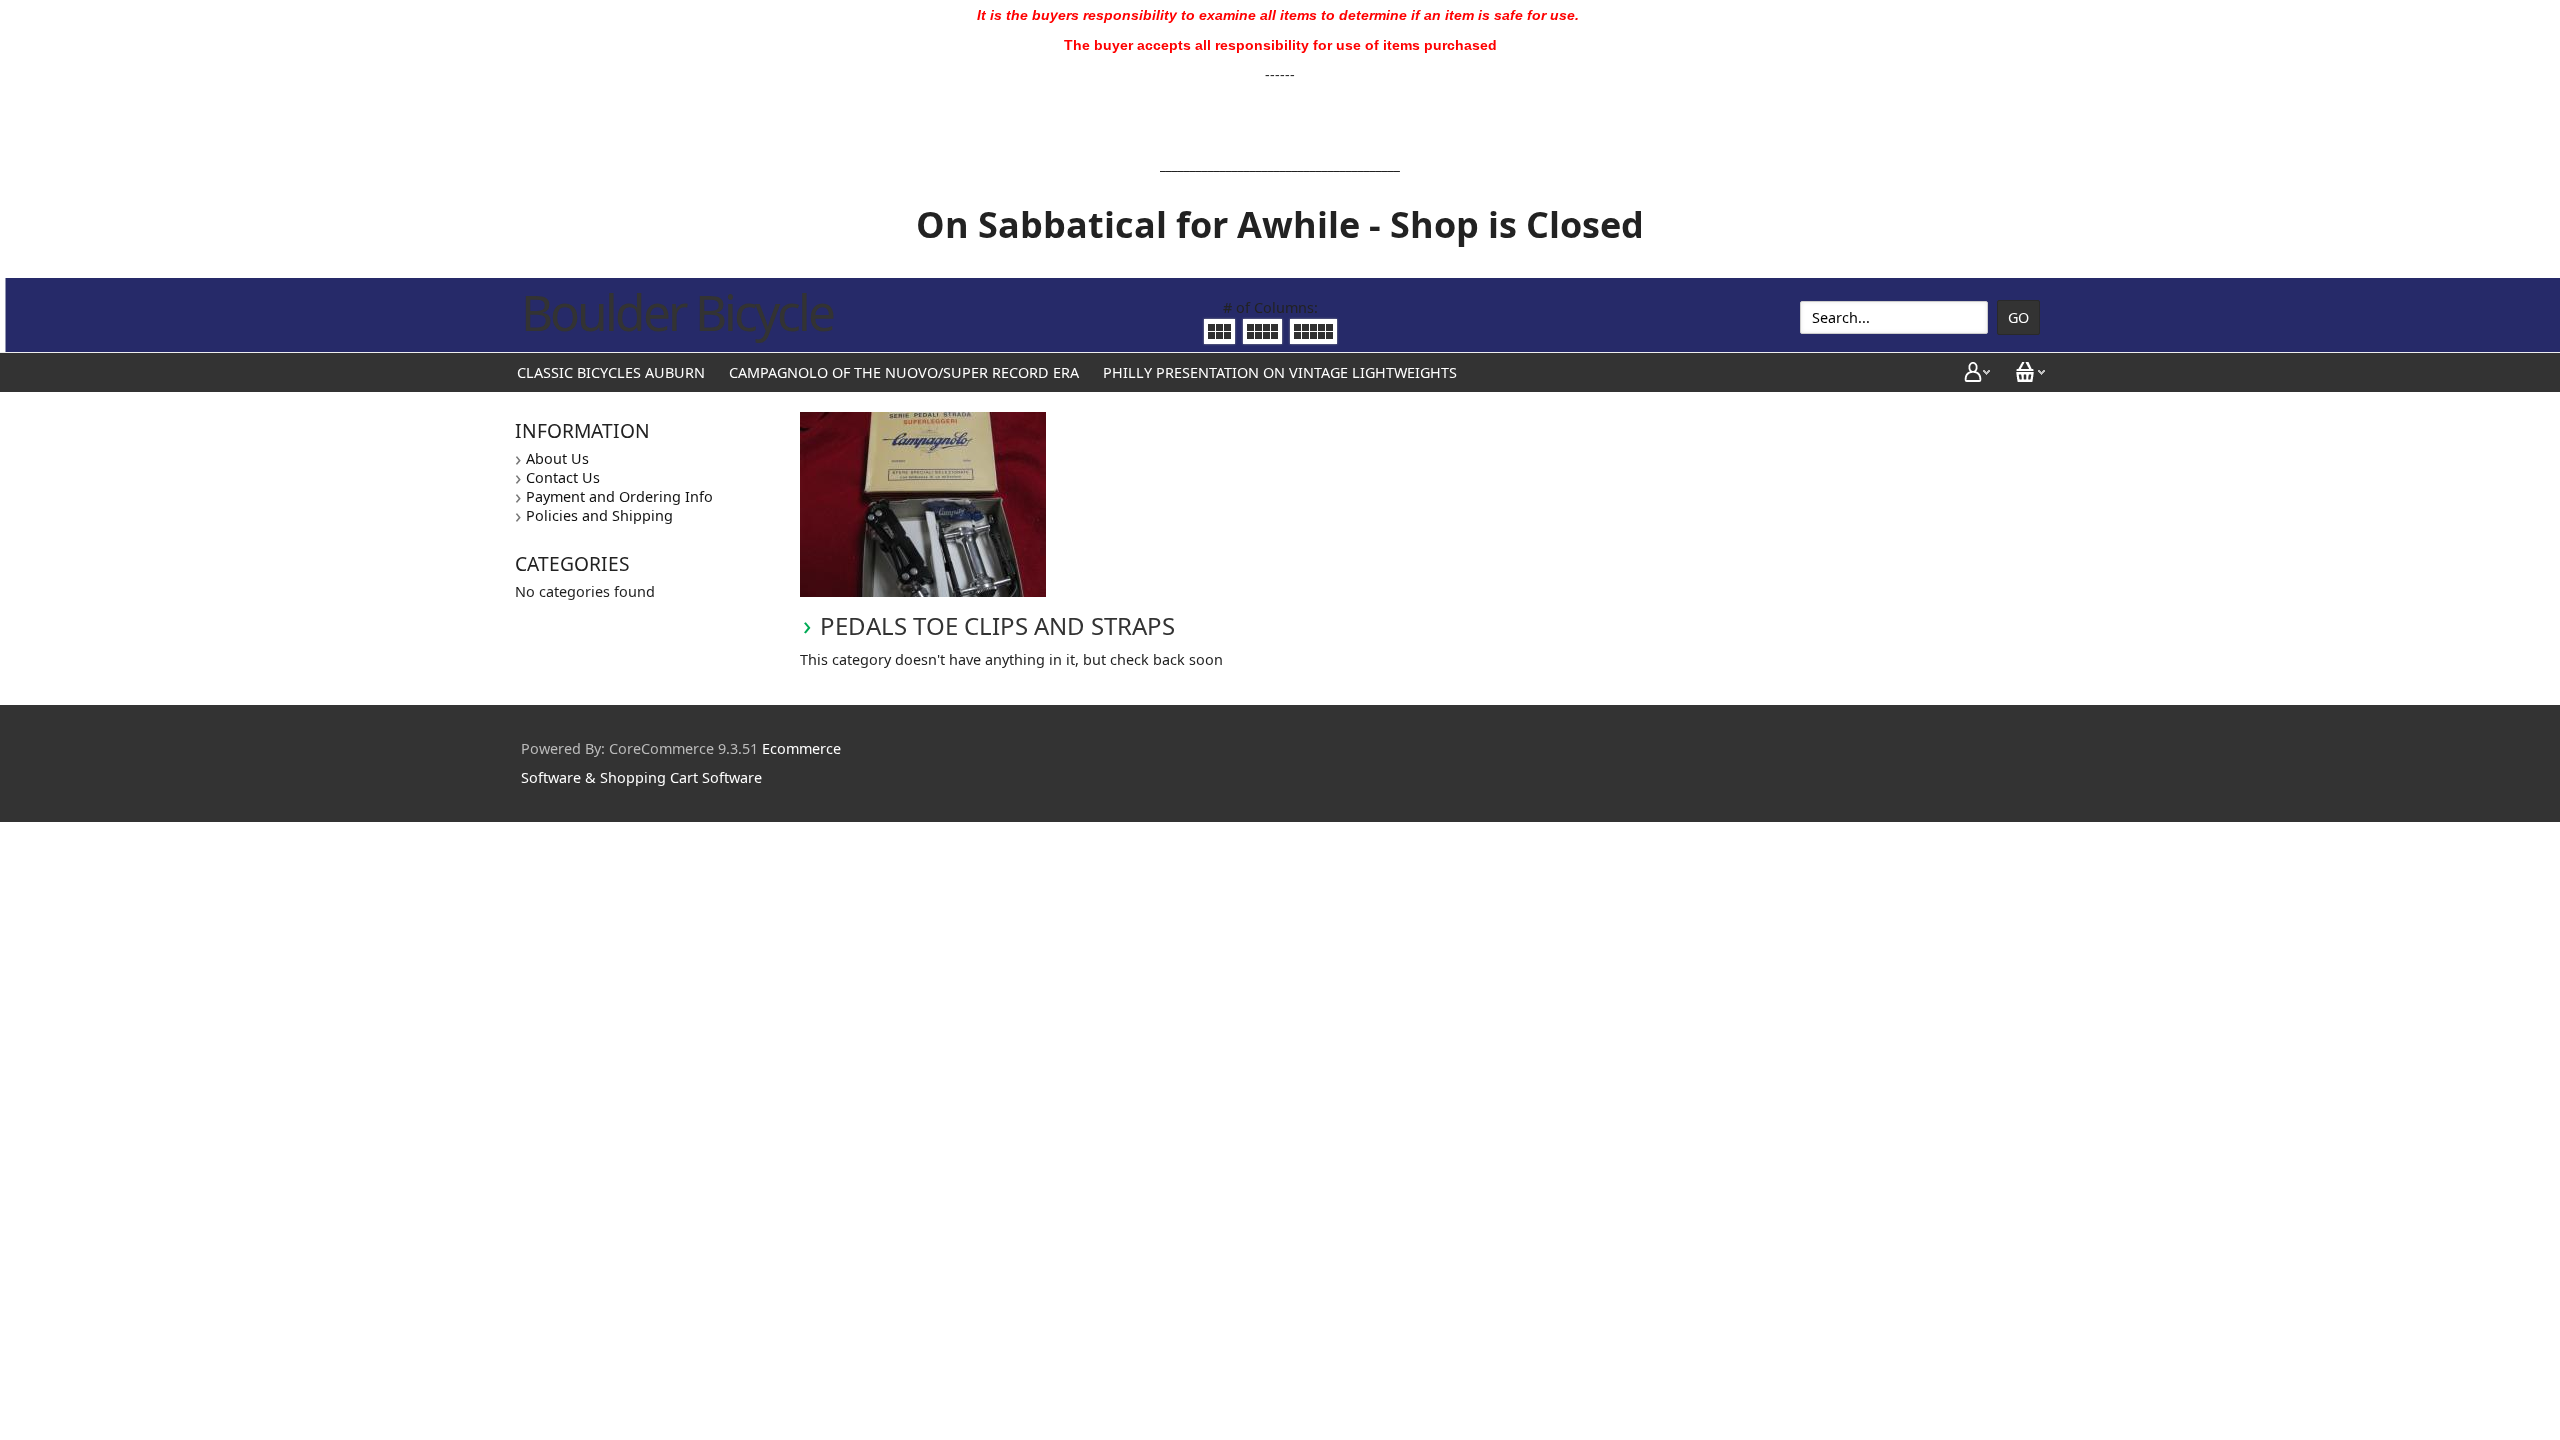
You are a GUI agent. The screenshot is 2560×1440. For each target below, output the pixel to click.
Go (2018, 317)
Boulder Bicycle (677, 312)
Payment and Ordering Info (619, 496)
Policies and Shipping (599, 515)
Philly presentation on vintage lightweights (1280, 372)
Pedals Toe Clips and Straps (997, 625)
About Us (557, 458)
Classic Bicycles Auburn (611, 372)
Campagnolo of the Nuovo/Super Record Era (904, 372)
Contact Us (563, 477)
